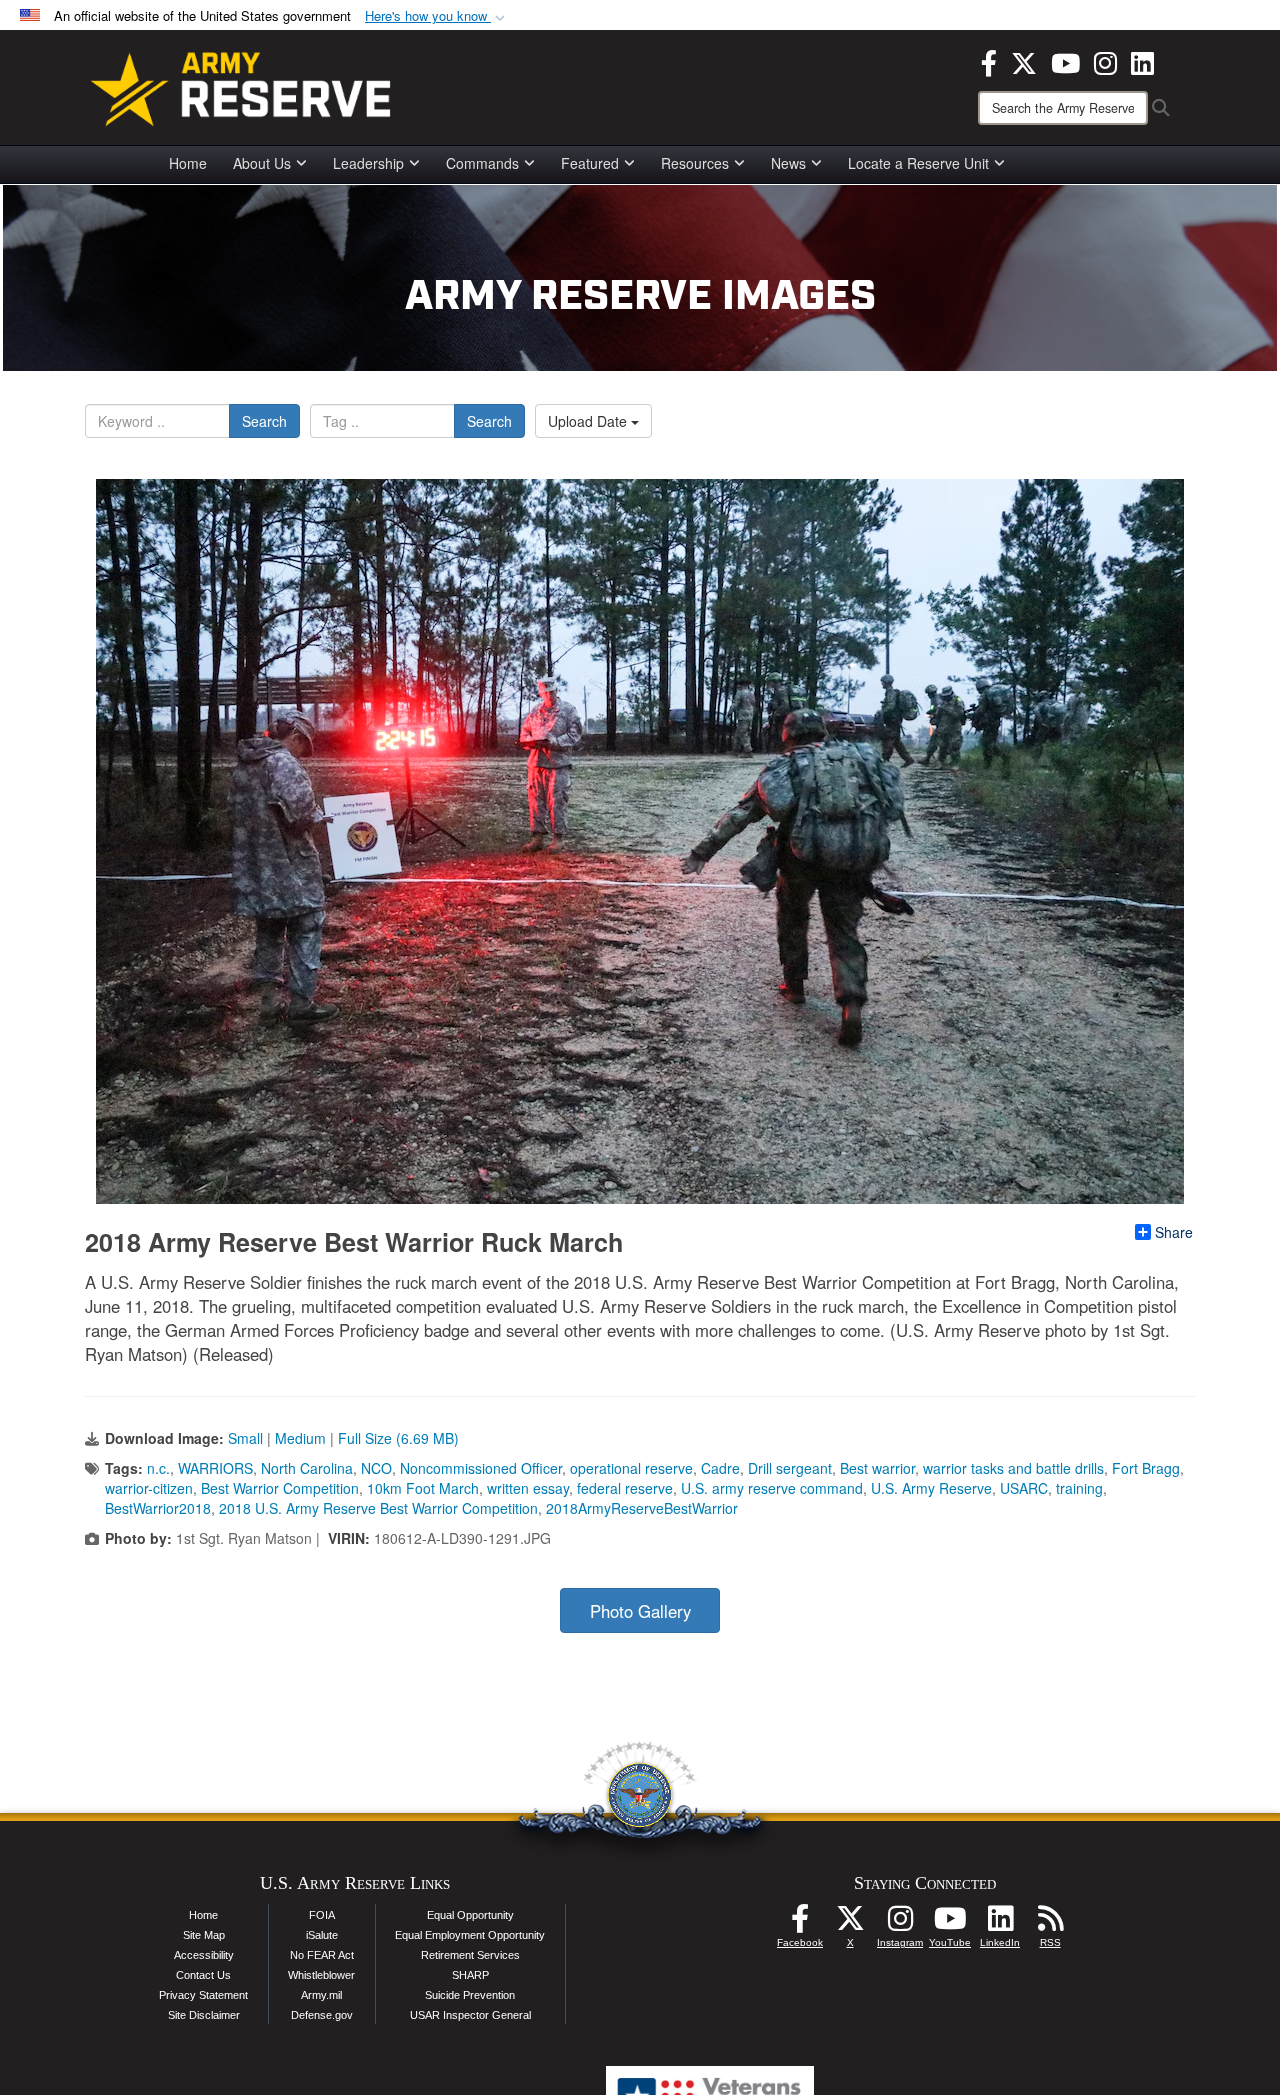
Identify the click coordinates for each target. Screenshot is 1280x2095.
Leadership (368, 163)
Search (264, 421)
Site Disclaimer (204, 2015)
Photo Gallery (640, 1611)
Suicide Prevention (470, 1995)
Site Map (204, 1935)
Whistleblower (321, 1975)
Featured (590, 163)
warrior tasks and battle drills (1013, 1468)
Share (1174, 1232)
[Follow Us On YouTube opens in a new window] (950, 1924)
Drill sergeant (790, 1468)
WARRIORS (215, 1468)
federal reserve (625, 1488)
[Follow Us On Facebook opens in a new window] (800, 1924)
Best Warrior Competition (280, 1488)
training (1079, 1488)
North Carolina (307, 1468)
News (788, 163)
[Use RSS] (1050, 1924)
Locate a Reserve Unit (918, 163)
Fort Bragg (1146, 1468)
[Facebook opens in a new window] (989, 61)
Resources (695, 163)
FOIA (322, 1915)
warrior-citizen (149, 1488)
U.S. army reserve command (772, 1488)
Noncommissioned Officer (481, 1468)
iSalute (322, 1935)
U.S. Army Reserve (931, 1488)
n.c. (158, 1468)
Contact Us (203, 1975)
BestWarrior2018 (158, 1508)
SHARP (470, 1975)
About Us (262, 163)
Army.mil (321, 1995)
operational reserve (631, 1468)
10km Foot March (423, 1488)
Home (188, 163)
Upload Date (589, 421)
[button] (437, 16)
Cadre (720, 1468)
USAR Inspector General (470, 2015)
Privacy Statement (203, 1995)
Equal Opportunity (470, 1915)
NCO (376, 1468)
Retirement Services (470, 1955)
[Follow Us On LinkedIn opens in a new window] (1000, 1924)
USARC (1024, 1488)
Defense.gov (322, 2015)
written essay (528, 1488)
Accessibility (204, 1955)
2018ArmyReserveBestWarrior (642, 1508)
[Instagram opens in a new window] (1105, 61)
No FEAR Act (322, 1955)
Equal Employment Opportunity (470, 1935)
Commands (482, 163)
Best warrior (877, 1468)
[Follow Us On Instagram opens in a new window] (900, 1924)
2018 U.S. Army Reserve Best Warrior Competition (378, 1508)
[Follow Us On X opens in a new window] (850, 1924)
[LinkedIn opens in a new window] (1142, 61)
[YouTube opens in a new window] (1065, 61)
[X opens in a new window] (1024, 61)
